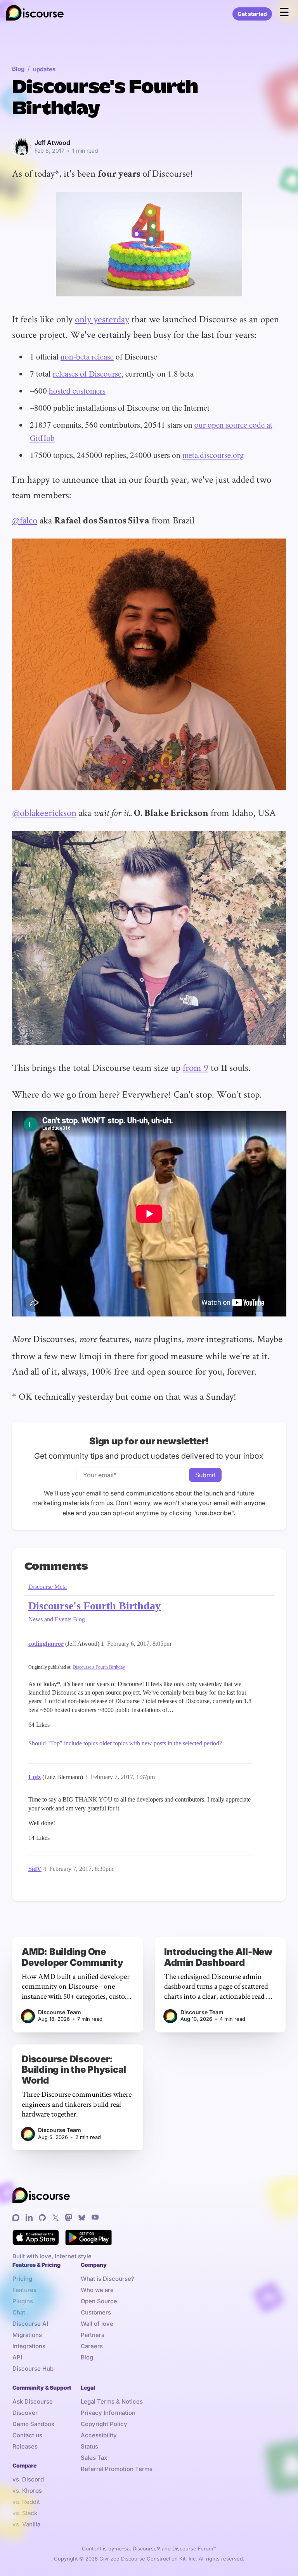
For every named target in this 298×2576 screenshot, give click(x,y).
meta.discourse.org (213, 455)
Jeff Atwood (52, 143)
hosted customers (77, 391)
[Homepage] (35, 14)
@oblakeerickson (44, 812)
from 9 (196, 1067)
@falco (25, 520)
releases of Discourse (87, 373)
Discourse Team (60, 2012)
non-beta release (87, 356)
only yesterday (102, 319)
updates (44, 69)
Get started (252, 14)
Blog (18, 69)
